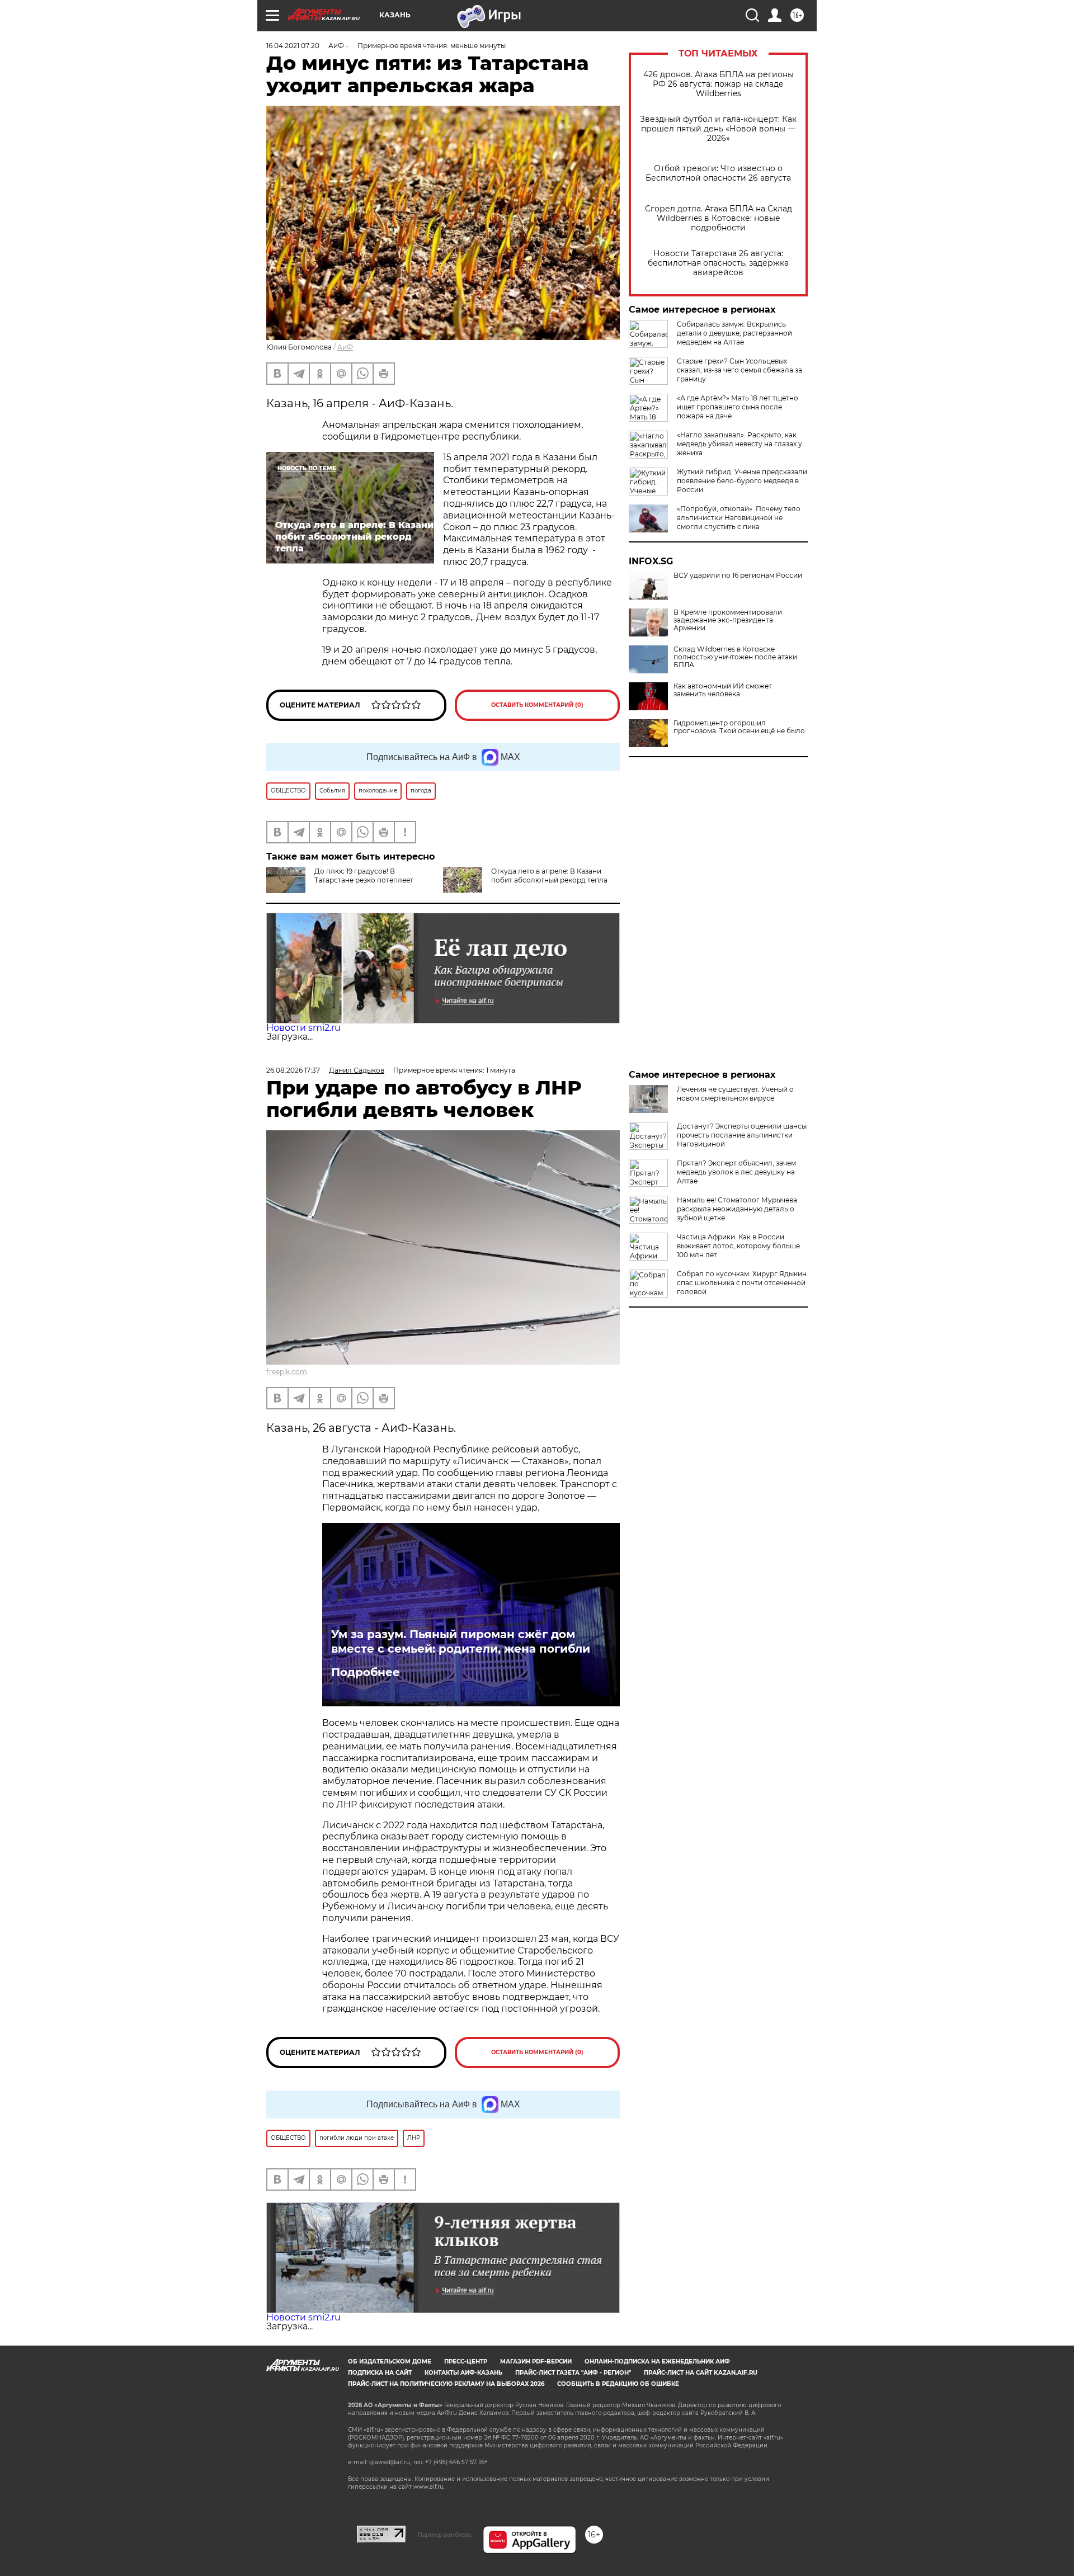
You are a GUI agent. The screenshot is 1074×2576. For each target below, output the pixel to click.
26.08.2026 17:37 (293, 1070)
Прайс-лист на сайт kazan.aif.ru (701, 2373)
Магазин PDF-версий (536, 2362)
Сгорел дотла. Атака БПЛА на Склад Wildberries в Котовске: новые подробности (719, 218)
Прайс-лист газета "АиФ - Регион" (573, 2373)
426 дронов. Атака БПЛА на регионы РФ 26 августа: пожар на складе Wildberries (719, 84)
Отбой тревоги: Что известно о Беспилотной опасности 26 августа (718, 173)
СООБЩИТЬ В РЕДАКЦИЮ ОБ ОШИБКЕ (618, 2384)
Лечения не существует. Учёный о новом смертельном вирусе (735, 1094)
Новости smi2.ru (303, 1028)
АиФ (345, 347)
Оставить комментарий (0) (537, 705)
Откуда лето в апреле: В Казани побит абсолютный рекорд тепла (549, 876)
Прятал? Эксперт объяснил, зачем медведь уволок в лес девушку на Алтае (736, 1172)
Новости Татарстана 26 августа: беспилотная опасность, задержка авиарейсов (718, 263)
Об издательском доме (390, 2362)
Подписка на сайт (380, 2373)
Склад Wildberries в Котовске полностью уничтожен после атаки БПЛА (735, 657)
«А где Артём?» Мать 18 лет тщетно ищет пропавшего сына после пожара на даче (738, 407)
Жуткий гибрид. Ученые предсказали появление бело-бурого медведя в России (742, 481)
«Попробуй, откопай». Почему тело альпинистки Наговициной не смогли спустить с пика (739, 518)
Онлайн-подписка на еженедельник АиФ (657, 2362)
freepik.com (287, 1372)
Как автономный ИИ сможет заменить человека (723, 690)
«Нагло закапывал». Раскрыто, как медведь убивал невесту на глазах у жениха (739, 444)
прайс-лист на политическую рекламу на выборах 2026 (446, 2384)
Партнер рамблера (444, 2535)
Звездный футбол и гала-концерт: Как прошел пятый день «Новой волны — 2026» (718, 129)
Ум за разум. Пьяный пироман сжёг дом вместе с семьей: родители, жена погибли (461, 1641)
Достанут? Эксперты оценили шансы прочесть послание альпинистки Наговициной (742, 1135)
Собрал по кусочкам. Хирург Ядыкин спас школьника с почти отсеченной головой (742, 1283)
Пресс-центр (466, 2362)
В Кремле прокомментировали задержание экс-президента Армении (728, 620)
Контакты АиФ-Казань (463, 2373)
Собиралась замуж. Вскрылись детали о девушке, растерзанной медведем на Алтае (734, 333)
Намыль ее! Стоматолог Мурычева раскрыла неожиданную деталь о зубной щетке (737, 1209)
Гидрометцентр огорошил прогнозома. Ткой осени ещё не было (739, 727)
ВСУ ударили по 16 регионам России (738, 575)
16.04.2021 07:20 (293, 46)
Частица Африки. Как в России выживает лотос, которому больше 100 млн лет (738, 1246)
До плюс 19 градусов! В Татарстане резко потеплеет (364, 876)
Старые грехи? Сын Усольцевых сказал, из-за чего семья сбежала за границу (739, 370)
